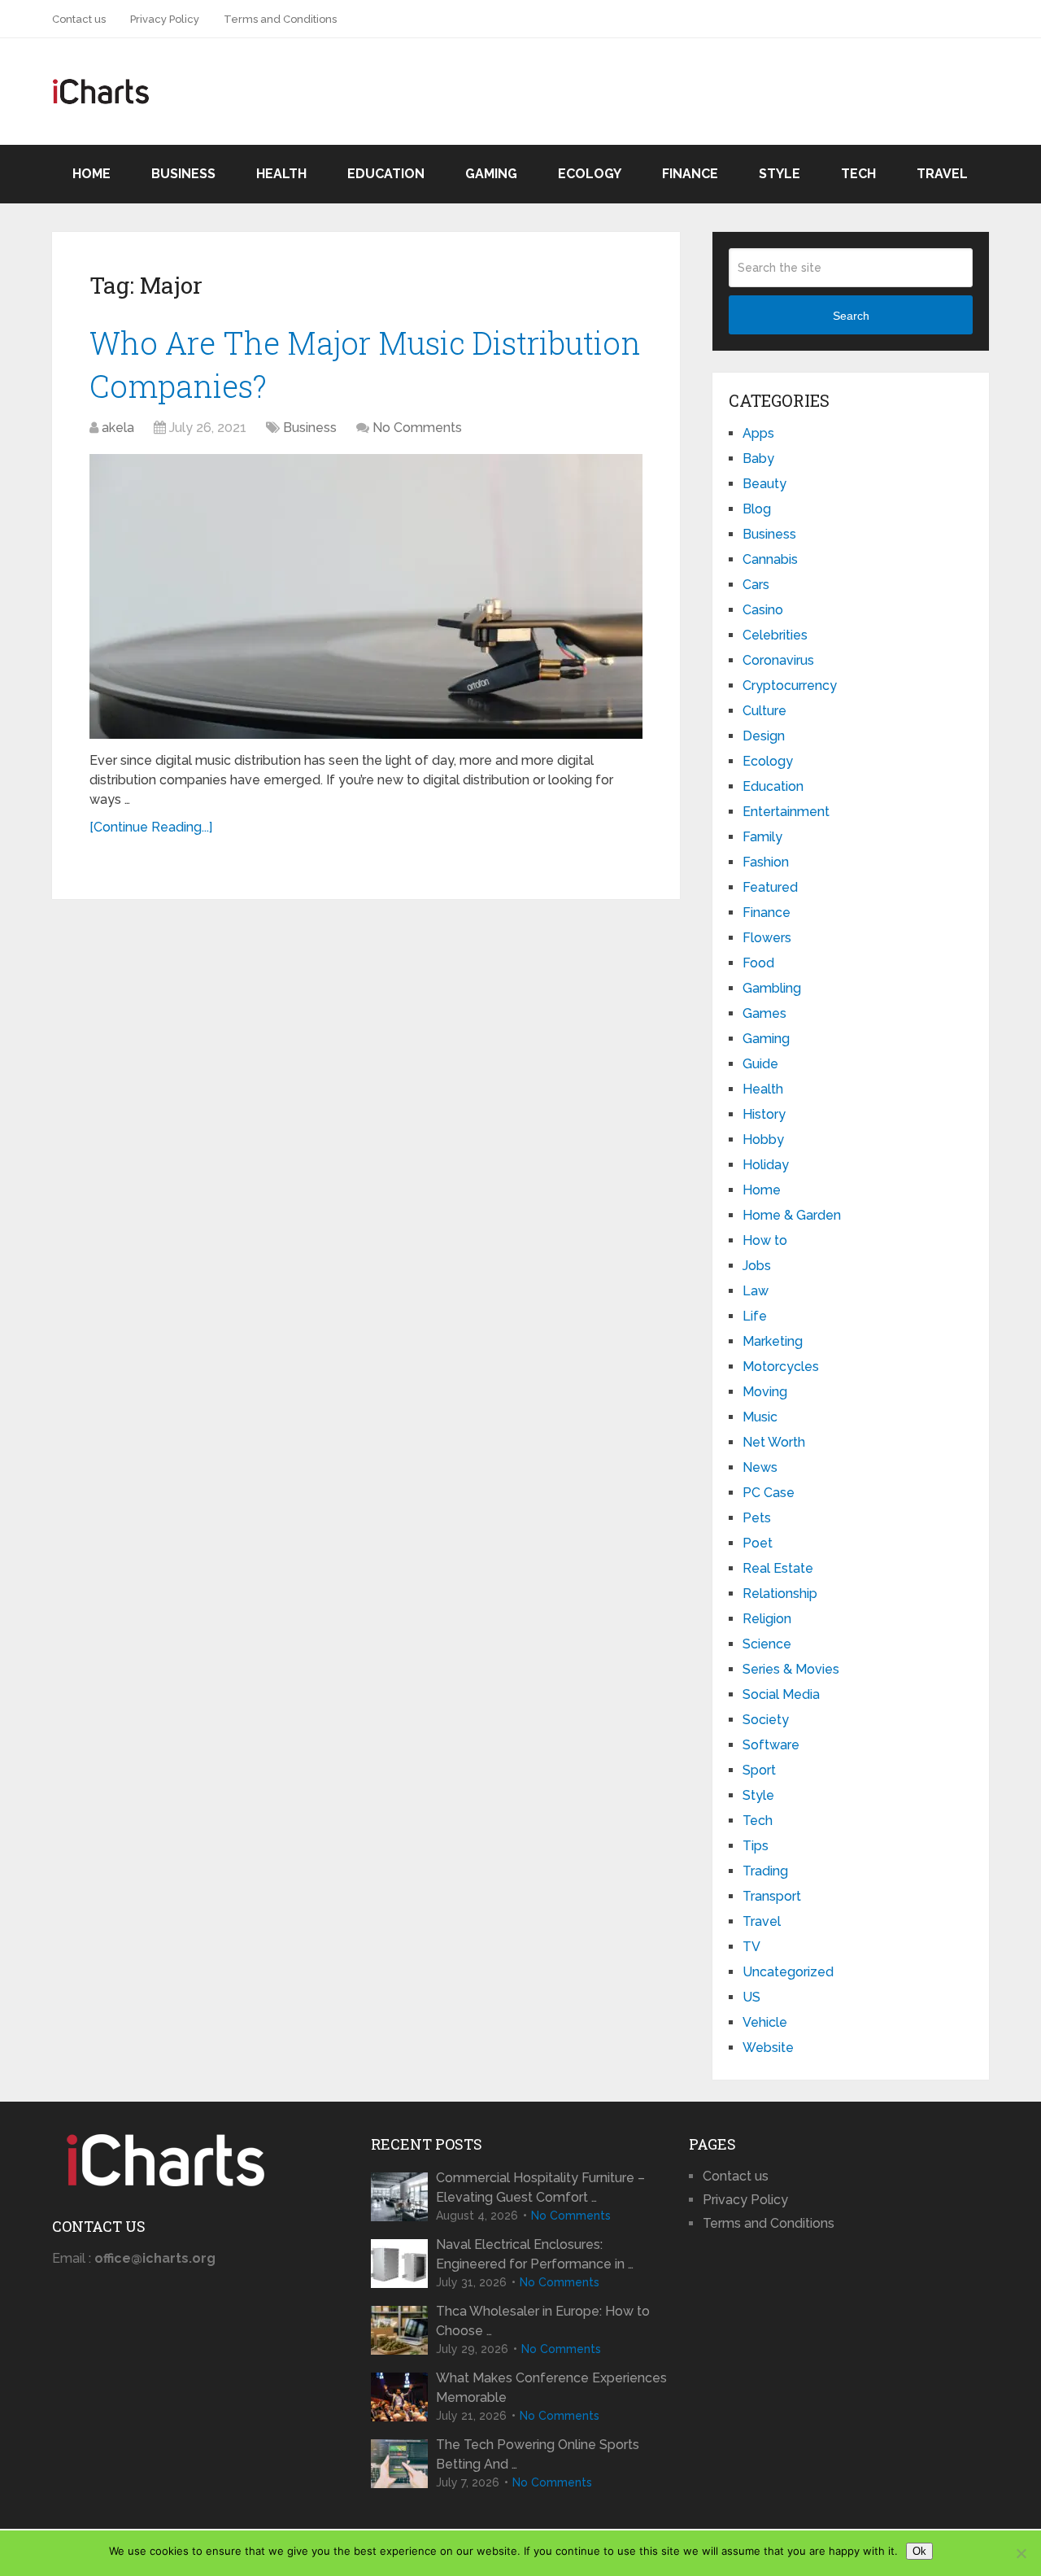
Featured (770, 887)
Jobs (757, 1266)
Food (758, 963)
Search (851, 316)
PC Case (769, 1493)
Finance (690, 174)
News (760, 1467)
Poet (758, 1543)
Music (760, 1417)
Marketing (773, 1341)
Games (764, 1013)
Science (767, 1644)
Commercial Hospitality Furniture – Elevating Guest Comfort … (540, 2187)
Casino (763, 610)
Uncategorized (788, 1972)
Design (764, 736)
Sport (759, 1770)
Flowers (767, 938)
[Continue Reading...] (151, 827)
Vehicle (765, 2022)
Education (386, 174)
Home (91, 174)
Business (183, 174)
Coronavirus (778, 660)
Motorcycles (781, 1367)
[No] (1021, 2553)
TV (751, 1947)
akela (118, 428)
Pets (757, 1518)
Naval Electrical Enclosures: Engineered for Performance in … (535, 2254)
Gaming (491, 174)
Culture (764, 711)
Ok (919, 2551)
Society (766, 1720)
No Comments (417, 428)
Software (771, 1745)
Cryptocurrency (790, 685)
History (764, 1114)
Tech (858, 174)
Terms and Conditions (280, 19)
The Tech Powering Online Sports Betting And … (538, 2454)
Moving (765, 1392)
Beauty (764, 484)
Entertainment (786, 812)
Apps (758, 433)
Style (780, 174)
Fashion (766, 862)
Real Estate (778, 1568)
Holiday (766, 1165)
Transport (772, 1896)
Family (762, 837)
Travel (942, 174)
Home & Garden (792, 1215)
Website (768, 2048)
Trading (765, 1871)
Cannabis (770, 559)
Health (281, 174)
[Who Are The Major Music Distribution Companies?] (366, 596)
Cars (756, 585)
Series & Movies (791, 1669)
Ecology (590, 174)
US (751, 1997)
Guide (760, 1064)
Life (755, 1316)
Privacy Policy (165, 19)
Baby (758, 458)
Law (756, 1291)
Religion (767, 1619)
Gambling (772, 988)
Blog (757, 509)
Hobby (763, 1140)
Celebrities (775, 635)
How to (765, 1240)
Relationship (780, 1594)
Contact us (79, 19)
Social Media (781, 1694)
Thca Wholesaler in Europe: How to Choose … (543, 2321)
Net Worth (774, 1442)
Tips (756, 1846)
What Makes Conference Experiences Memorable (551, 2388)
